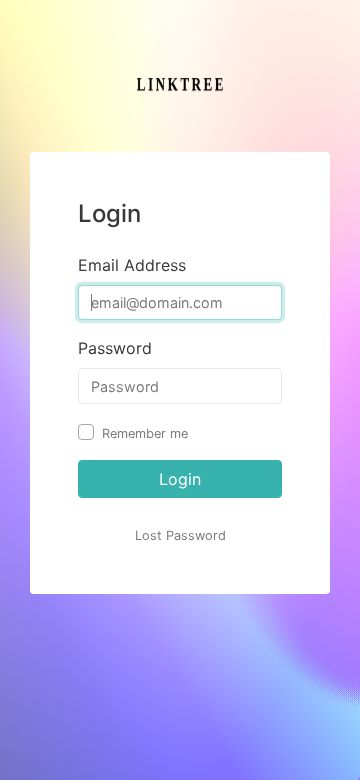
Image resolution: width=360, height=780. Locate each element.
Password (115, 348)
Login (180, 479)
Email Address (132, 265)
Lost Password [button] (180, 535)
